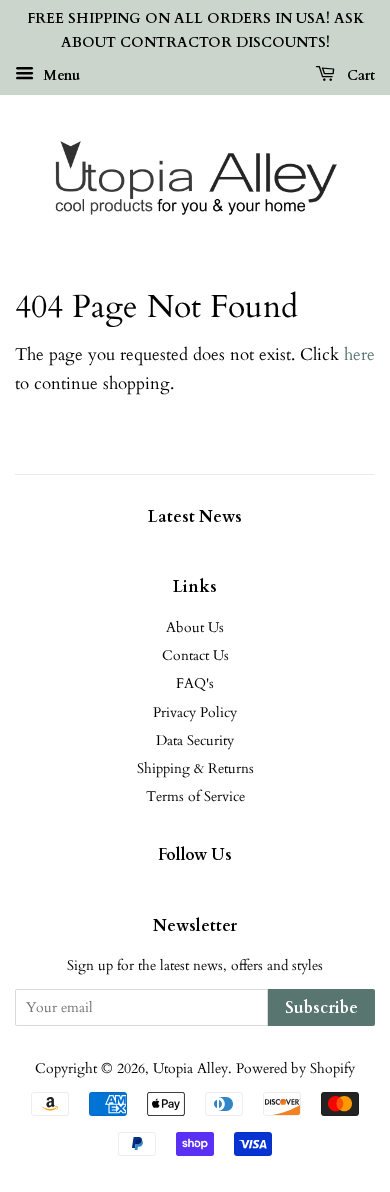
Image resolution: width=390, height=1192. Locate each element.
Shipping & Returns (195, 768)
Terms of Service (195, 796)
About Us (195, 627)
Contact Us (195, 655)
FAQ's (195, 683)
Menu (59, 74)
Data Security (195, 740)
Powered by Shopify (295, 1068)
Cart (359, 74)
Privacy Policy (195, 712)
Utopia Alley (190, 1068)
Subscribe (321, 1008)
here (359, 354)
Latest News (195, 517)
